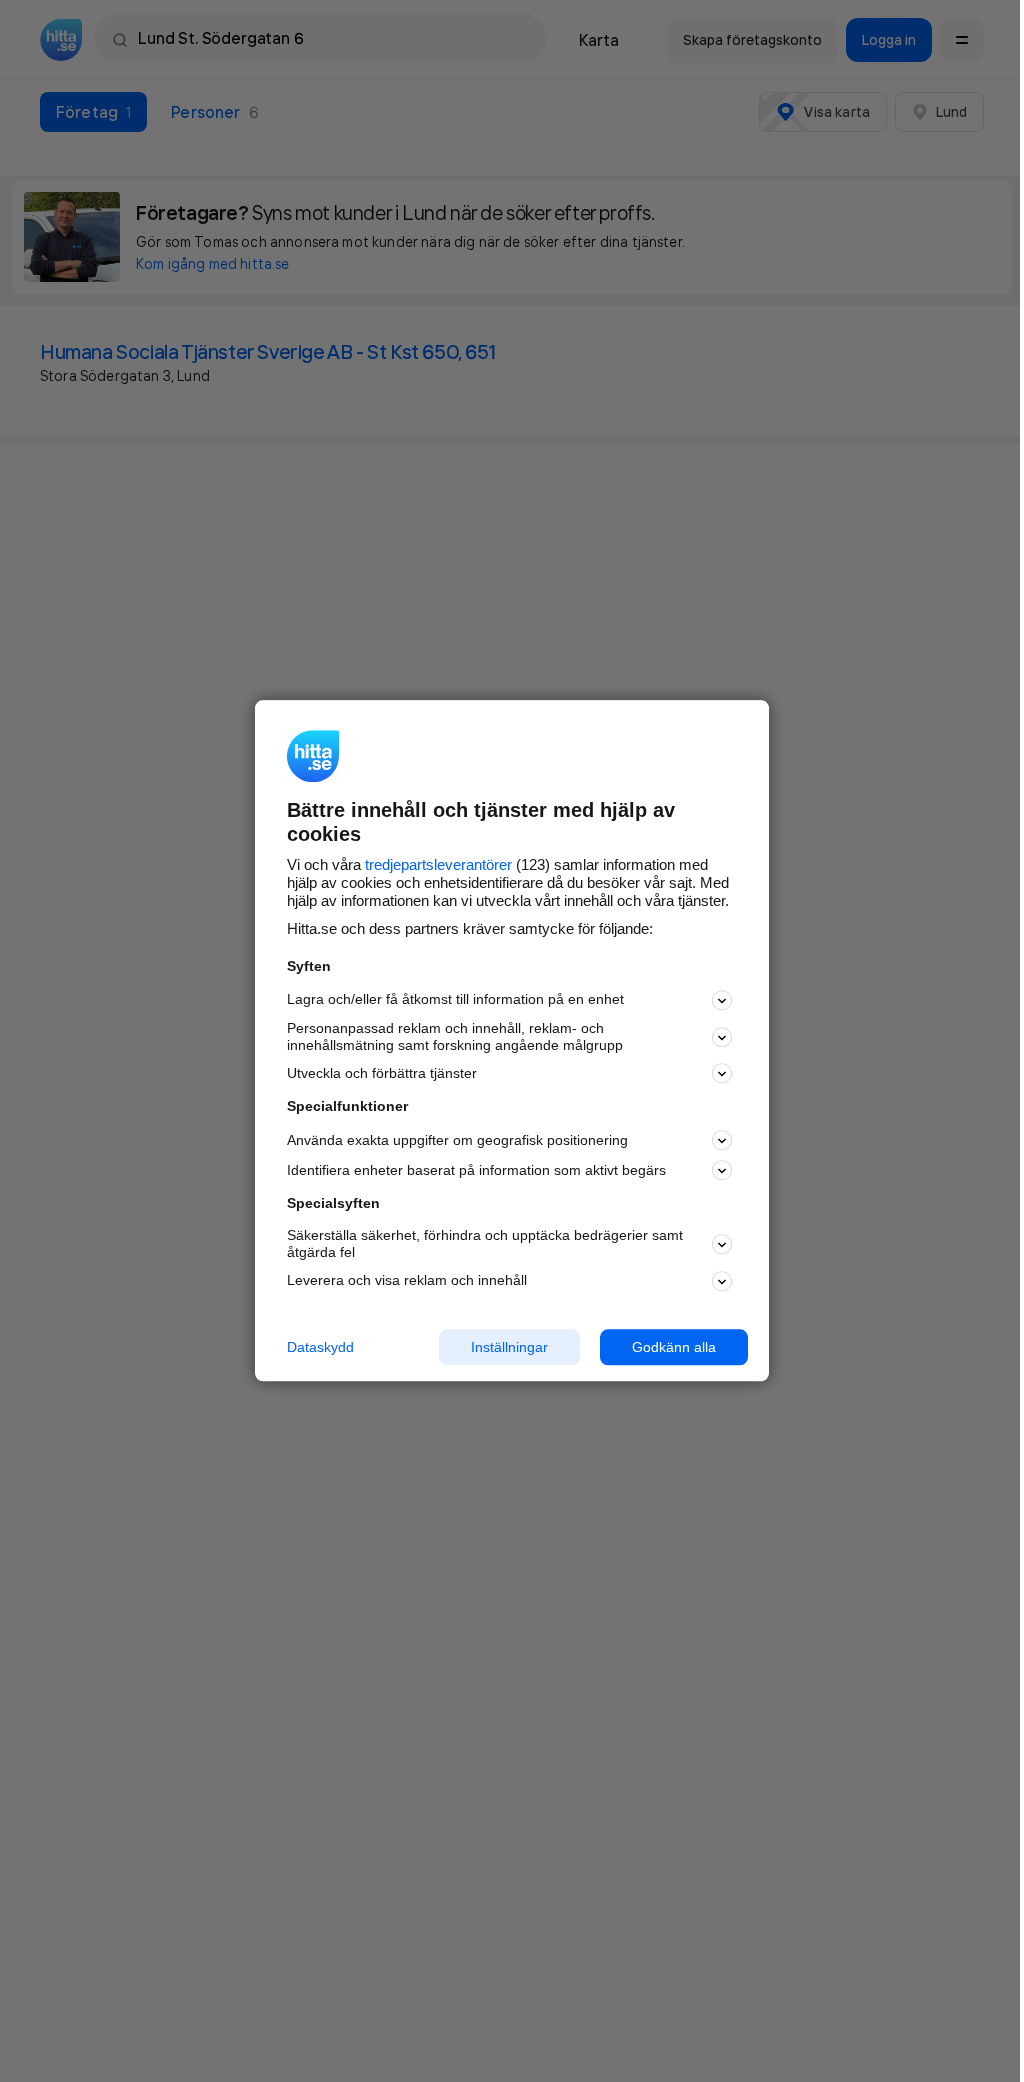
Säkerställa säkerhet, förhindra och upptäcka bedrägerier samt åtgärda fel (485, 1243)
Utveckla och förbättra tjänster (382, 1073)
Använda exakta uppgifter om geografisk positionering (457, 1140)
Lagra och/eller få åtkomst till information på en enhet (455, 1000)
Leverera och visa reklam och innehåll (407, 1280)
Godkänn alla (674, 1347)
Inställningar (509, 1347)
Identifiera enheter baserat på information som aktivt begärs (476, 1170)
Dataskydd (320, 1347)
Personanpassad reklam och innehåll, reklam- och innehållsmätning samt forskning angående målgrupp (455, 1036)
